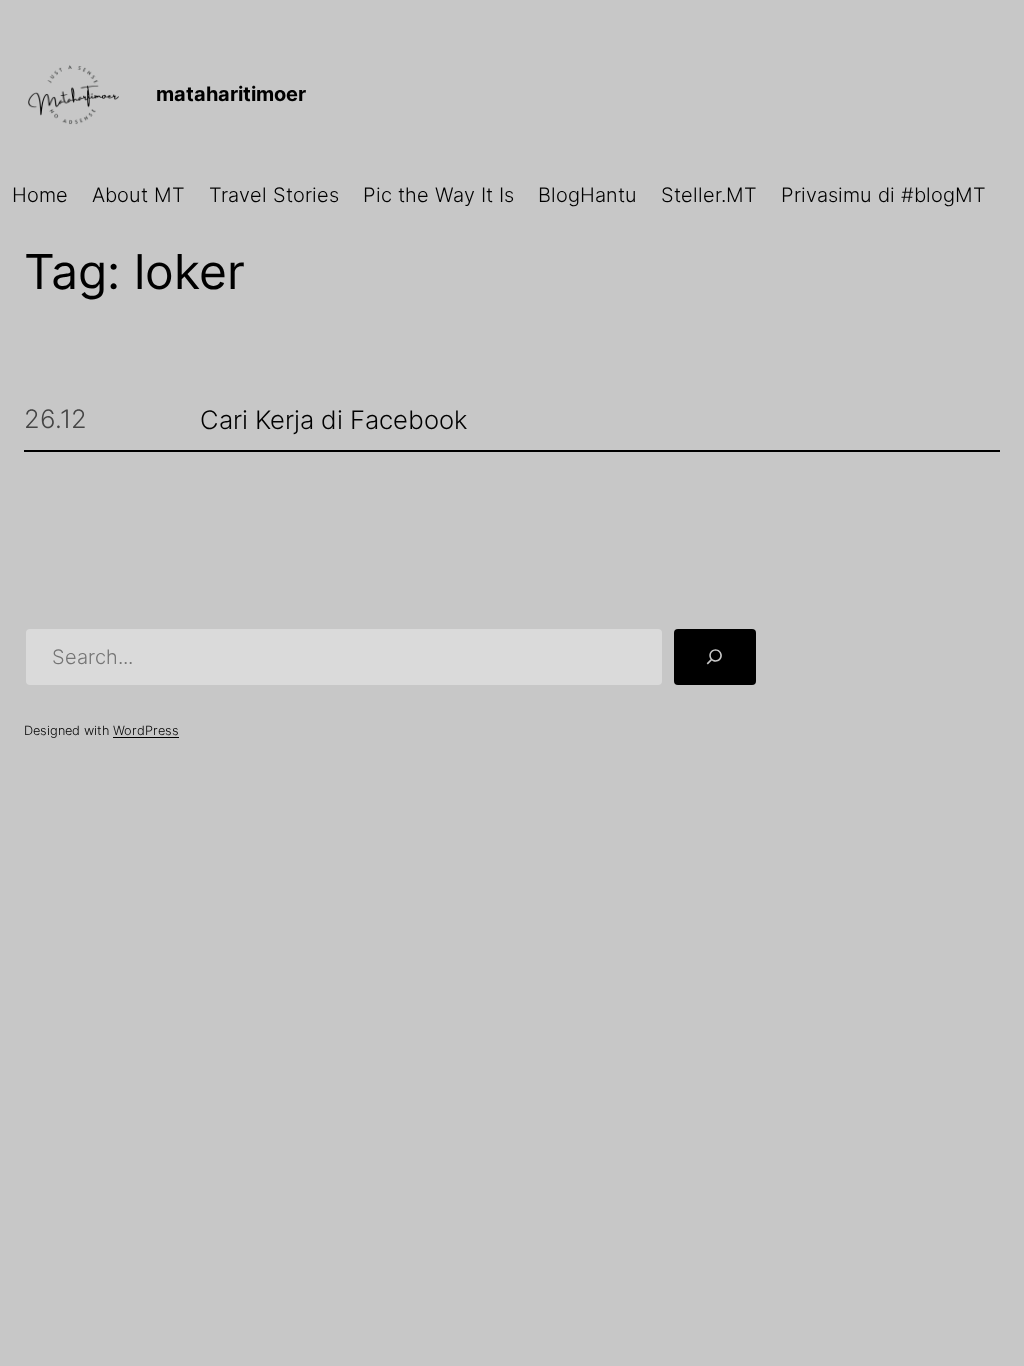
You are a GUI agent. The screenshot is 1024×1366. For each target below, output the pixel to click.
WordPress (146, 730)
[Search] (715, 657)
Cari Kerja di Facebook (333, 420)
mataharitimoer (231, 94)
